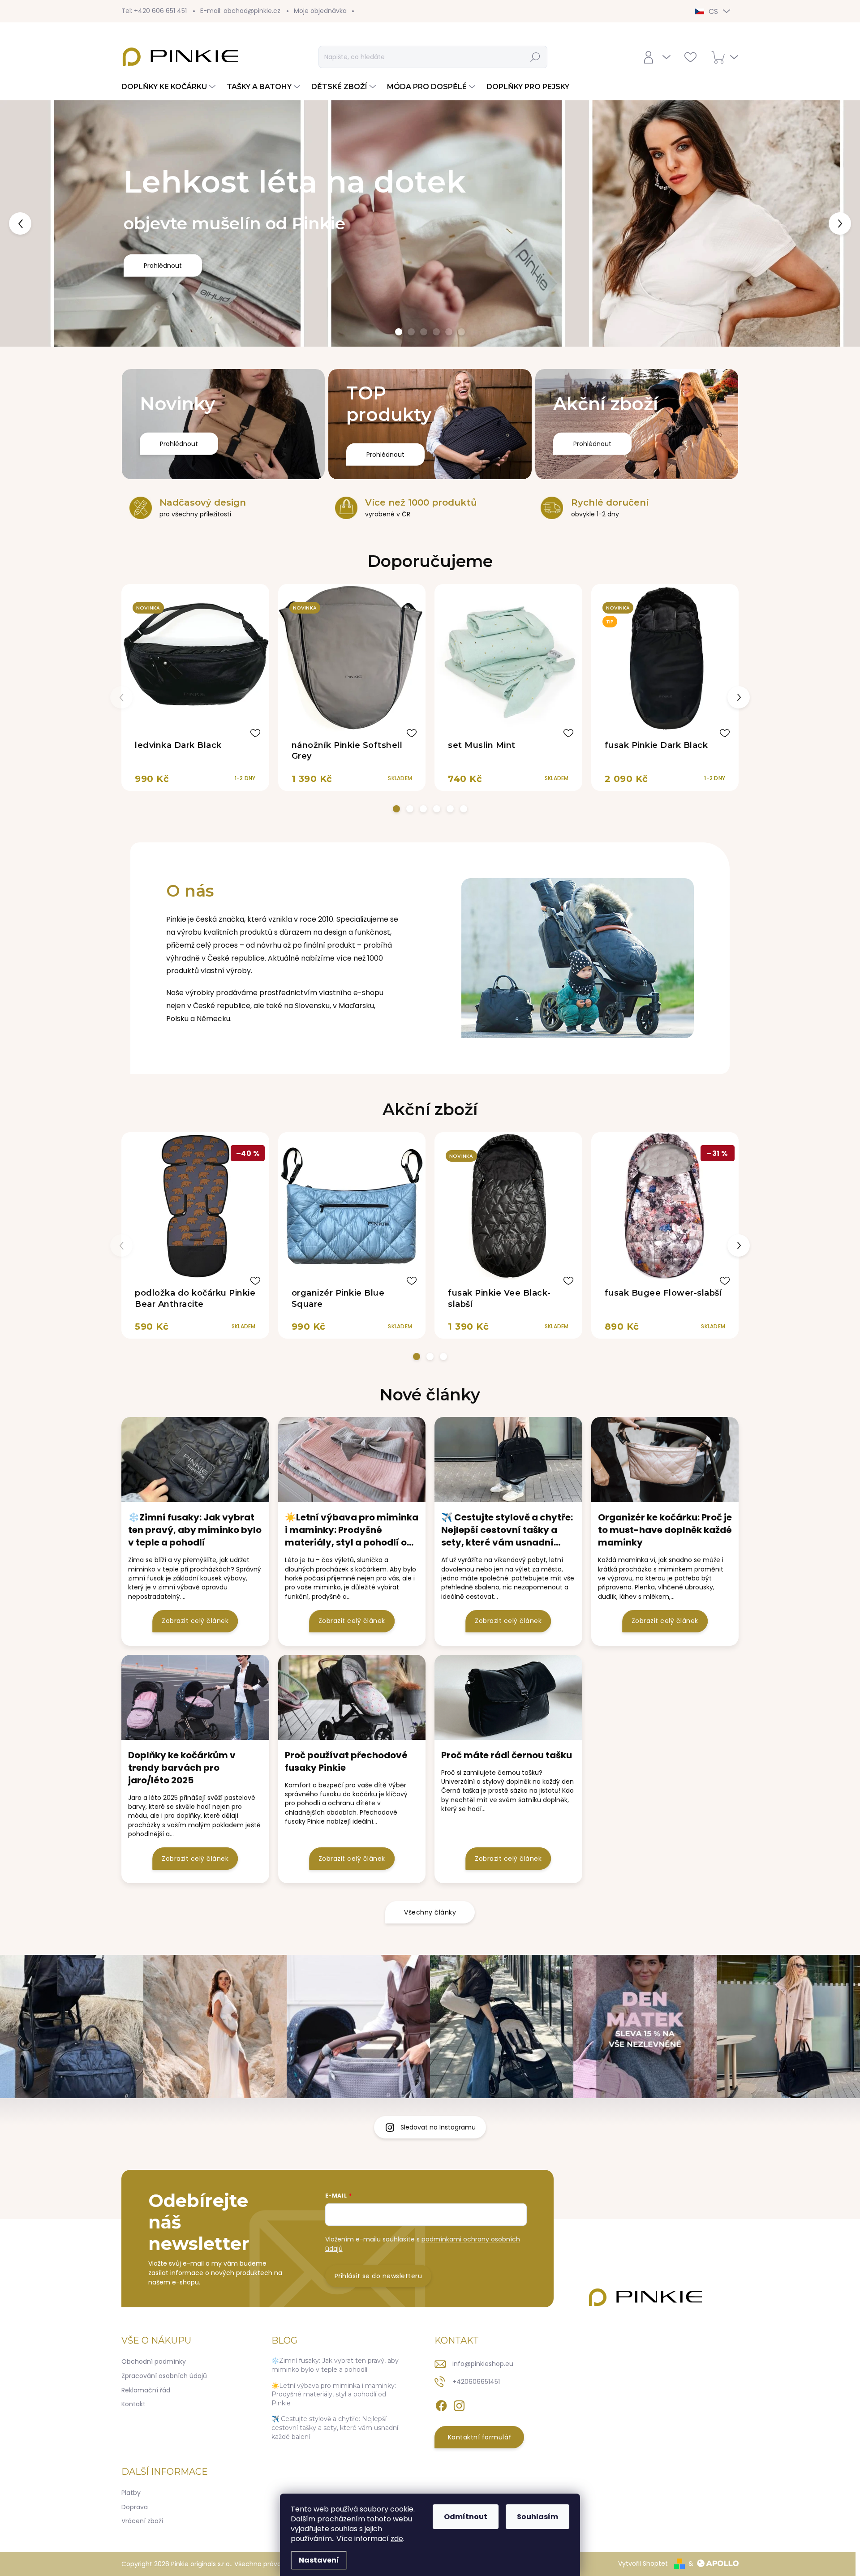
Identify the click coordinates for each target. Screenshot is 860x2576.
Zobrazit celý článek (195, 1621)
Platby (131, 2493)
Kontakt (133, 2404)
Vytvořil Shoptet (643, 2563)
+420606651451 (476, 2382)
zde (397, 2539)
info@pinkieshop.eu (483, 2364)
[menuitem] (170, 87)
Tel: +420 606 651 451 (154, 11)
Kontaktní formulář (479, 2437)
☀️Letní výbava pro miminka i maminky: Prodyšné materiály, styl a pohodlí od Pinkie (334, 2394)
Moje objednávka (320, 11)
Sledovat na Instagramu (438, 2127)
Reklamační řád (146, 2390)
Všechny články (430, 1912)
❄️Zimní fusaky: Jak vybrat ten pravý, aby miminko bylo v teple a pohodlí (335, 2365)
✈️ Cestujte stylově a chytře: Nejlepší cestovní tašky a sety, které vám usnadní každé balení (335, 2428)
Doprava (135, 2507)
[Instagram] (459, 2404)
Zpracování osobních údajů (164, 2376)
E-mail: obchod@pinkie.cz (240, 11)
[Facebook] (441, 2404)
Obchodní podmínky (154, 2361)
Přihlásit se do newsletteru (378, 2276)
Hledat (536, 57)
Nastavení (319, 2560)
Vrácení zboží (142, 2521)
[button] (34, 223)
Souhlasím (537, 2517)
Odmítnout (466, 2517)
